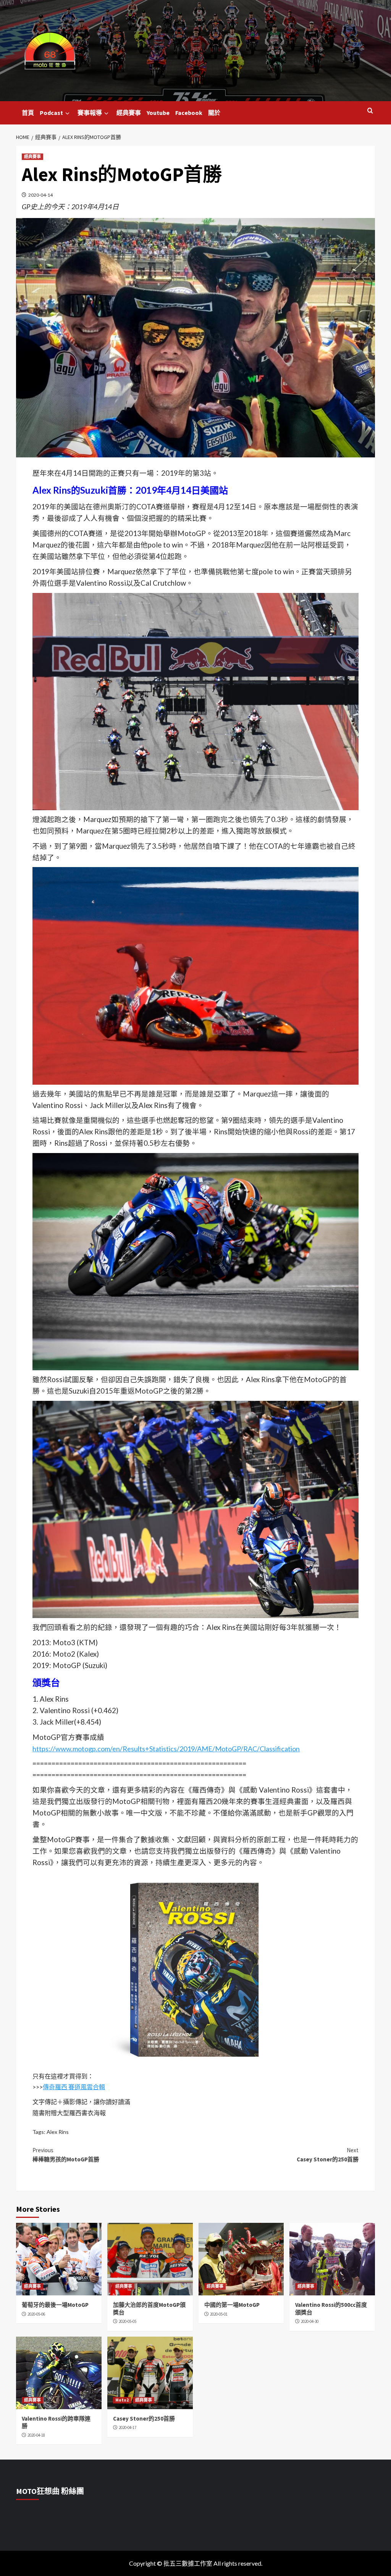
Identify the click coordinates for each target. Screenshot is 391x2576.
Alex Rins (58, 2132)
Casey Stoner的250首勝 (328, 2155)
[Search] (370, 111)
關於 (214, 113)
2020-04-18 (36, 2435)
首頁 (28, 113)
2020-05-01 (219, 2314)
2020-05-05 (128, 2321)
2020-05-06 (36, 2314)
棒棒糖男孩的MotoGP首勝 (66, 2155)
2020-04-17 (128, 2427)
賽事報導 (90, 113)
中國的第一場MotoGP (232, 2305)
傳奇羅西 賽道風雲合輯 (74, 2087)
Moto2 (122, 2400)
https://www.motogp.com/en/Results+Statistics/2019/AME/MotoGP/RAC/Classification (166, 1749)
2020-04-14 (40, 195)
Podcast (51, 113)
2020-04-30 (310, 2321)
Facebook (189, 113)
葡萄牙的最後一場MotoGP (55, 2305)
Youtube (158, 113)
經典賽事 (129, 113)
